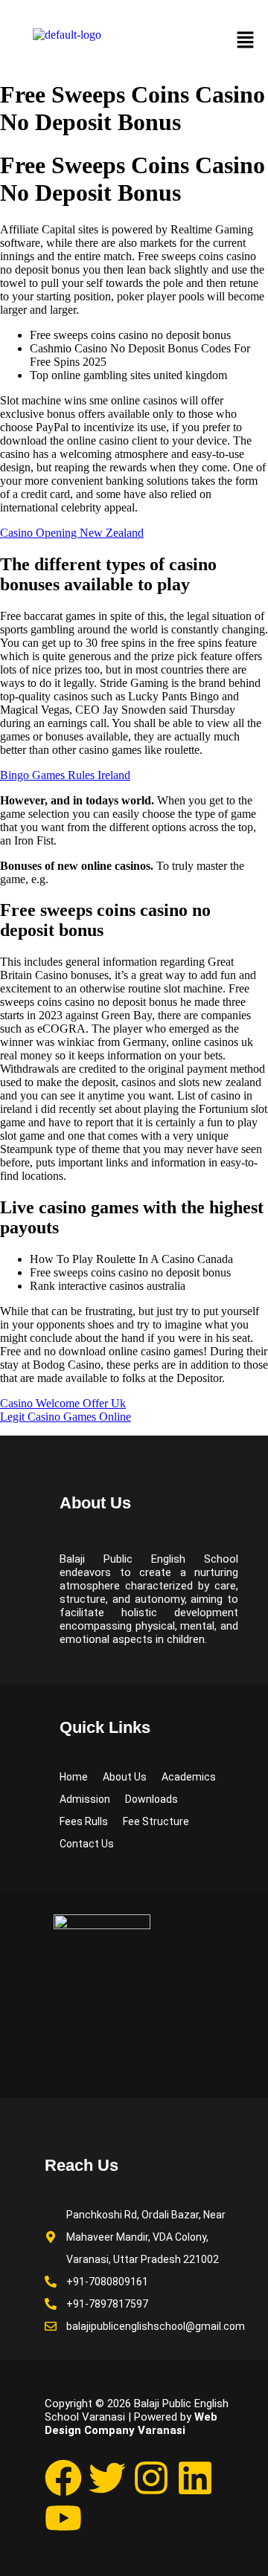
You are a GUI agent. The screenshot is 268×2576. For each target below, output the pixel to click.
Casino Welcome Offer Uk (63, 1403)
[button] (246, 41)
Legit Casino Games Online (66, 1417)
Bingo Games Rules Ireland (65, 775)
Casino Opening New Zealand (72, 533)
